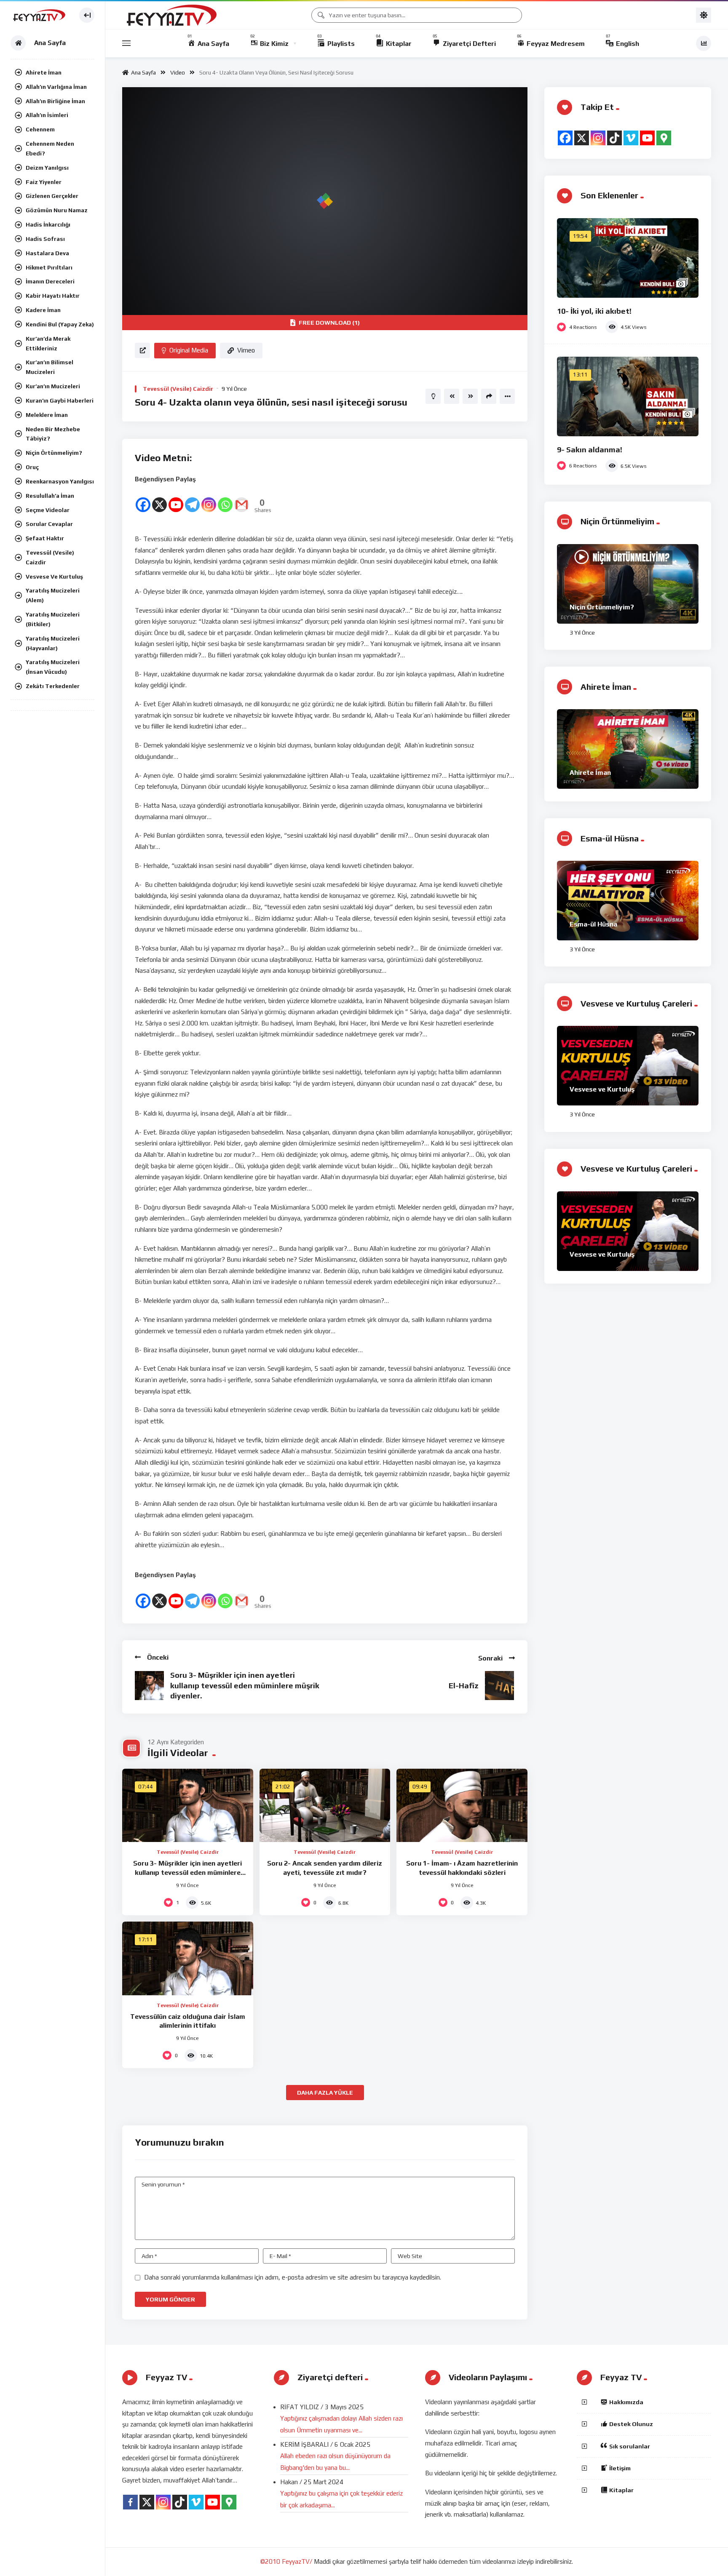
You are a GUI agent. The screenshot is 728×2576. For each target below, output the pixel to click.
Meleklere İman (47, 415)
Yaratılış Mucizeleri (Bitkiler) (53, 619)
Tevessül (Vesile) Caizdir (50, 557)
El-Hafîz (464, 1686)
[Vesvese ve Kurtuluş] (628, 1066)
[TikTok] (614, 138)
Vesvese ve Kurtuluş (54, 577)
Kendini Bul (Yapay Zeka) (60, 324)
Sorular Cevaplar (49, 524)
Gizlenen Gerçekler (52, 196)
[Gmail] (242, 499)
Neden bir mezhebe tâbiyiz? (53, 434)
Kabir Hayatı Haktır (53, 296)
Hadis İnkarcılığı (48, 224)
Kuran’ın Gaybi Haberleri (60, 400)
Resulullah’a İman (50, 496)
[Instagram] (209, 499)
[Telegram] (192, 499)
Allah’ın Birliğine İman (55, 101)
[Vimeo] (631, 138)
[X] (159, 499)
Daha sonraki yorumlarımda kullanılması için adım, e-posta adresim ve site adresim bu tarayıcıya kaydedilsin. (293, 2277)
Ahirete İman (44, 72)
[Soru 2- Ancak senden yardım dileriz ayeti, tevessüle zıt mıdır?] (325, 1806)
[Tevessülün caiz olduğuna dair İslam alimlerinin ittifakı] (188, 1958)
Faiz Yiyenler (44, 182)
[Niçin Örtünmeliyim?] (628, 584)
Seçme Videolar (48, 510)
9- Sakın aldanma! (590, 450)
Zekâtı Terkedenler (53, 686)
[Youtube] (176, 499)
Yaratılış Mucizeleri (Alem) (53, 595)
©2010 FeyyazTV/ (286, 2561)
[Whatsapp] (225, 499)
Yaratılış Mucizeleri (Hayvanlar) (53, 643)
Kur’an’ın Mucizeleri (53, 386)
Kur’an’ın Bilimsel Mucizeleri (50, 367)
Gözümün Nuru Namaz (57, 210)
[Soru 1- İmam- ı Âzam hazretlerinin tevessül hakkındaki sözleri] (462, 1806)
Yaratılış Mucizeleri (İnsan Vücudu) (53, 667)
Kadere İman (43, 310)
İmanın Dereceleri (50, 281)
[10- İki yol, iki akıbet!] (628, 258)
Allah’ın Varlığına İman (56, 87)
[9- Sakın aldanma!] (628, 396)
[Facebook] (143, 499)
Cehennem (40, 129)
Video (178, 72)
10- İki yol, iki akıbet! (594, 311)
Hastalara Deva (47, 253)
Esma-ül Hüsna (593, 924)
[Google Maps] (664, 138)
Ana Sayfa (142, 72)
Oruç (32, 467)
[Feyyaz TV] (41, 15)
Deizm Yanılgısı (47, 168)
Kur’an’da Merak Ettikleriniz (48, 343)
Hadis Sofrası (45, 239)
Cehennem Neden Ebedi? (50, 148)
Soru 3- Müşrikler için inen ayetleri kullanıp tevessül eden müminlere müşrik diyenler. (245, 1685)
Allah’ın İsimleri (47, 115)
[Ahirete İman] (628, 749)
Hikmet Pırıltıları (49, 267)
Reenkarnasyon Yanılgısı (60, 481)
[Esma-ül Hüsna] (628, 901)
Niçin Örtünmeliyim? (54, 453)
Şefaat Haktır (45, 538)
